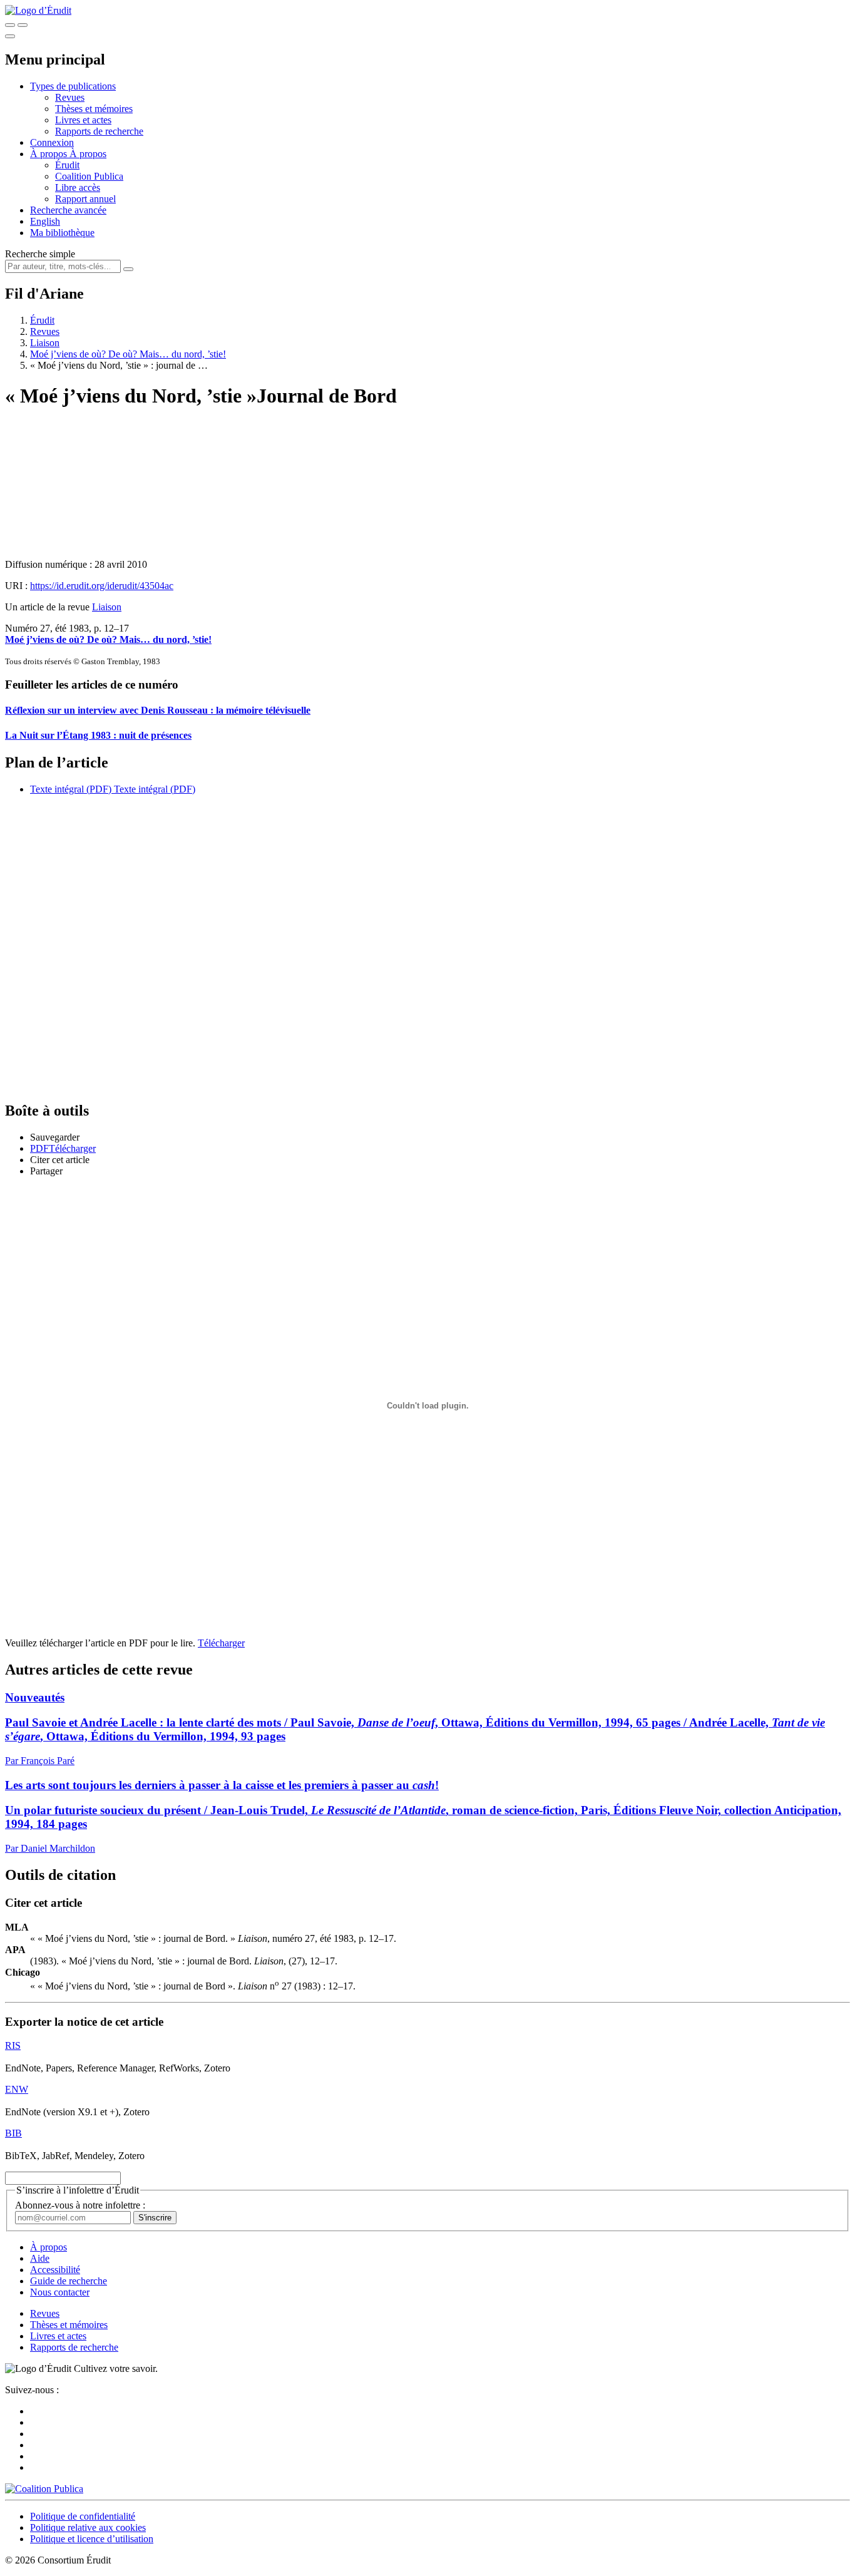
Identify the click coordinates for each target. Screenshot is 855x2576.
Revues (70, 97)
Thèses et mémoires (94, 109)
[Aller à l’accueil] (38, 10)
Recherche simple (40, 254)
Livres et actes (83, 120)
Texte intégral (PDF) (71, 789)
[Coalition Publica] (44, 2489)
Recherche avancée (68, 210)
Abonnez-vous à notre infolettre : (80, 2205)
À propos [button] (50, 154)
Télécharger (221, 1643)
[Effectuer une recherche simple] (10, 25)
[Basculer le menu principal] (10, 36)
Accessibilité (55, 2270)
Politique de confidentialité (83, 2516)
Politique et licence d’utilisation (92, 2539)
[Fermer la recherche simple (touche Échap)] (23, 25)
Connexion (52, 142)
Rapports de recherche (99, 131)
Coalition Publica (89, 176)
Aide (40, 2258)
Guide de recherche (69, 2281)
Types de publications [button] (73, 86)
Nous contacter (60, 2292)
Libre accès (78, 187)
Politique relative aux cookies (88, 2527)
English (45, 221)
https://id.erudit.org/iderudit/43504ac (102, 586)
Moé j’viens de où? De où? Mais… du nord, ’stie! (128, 354)
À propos (88, 154)
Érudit (67, 165)
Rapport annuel (85, 199)
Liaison (45, 343)
